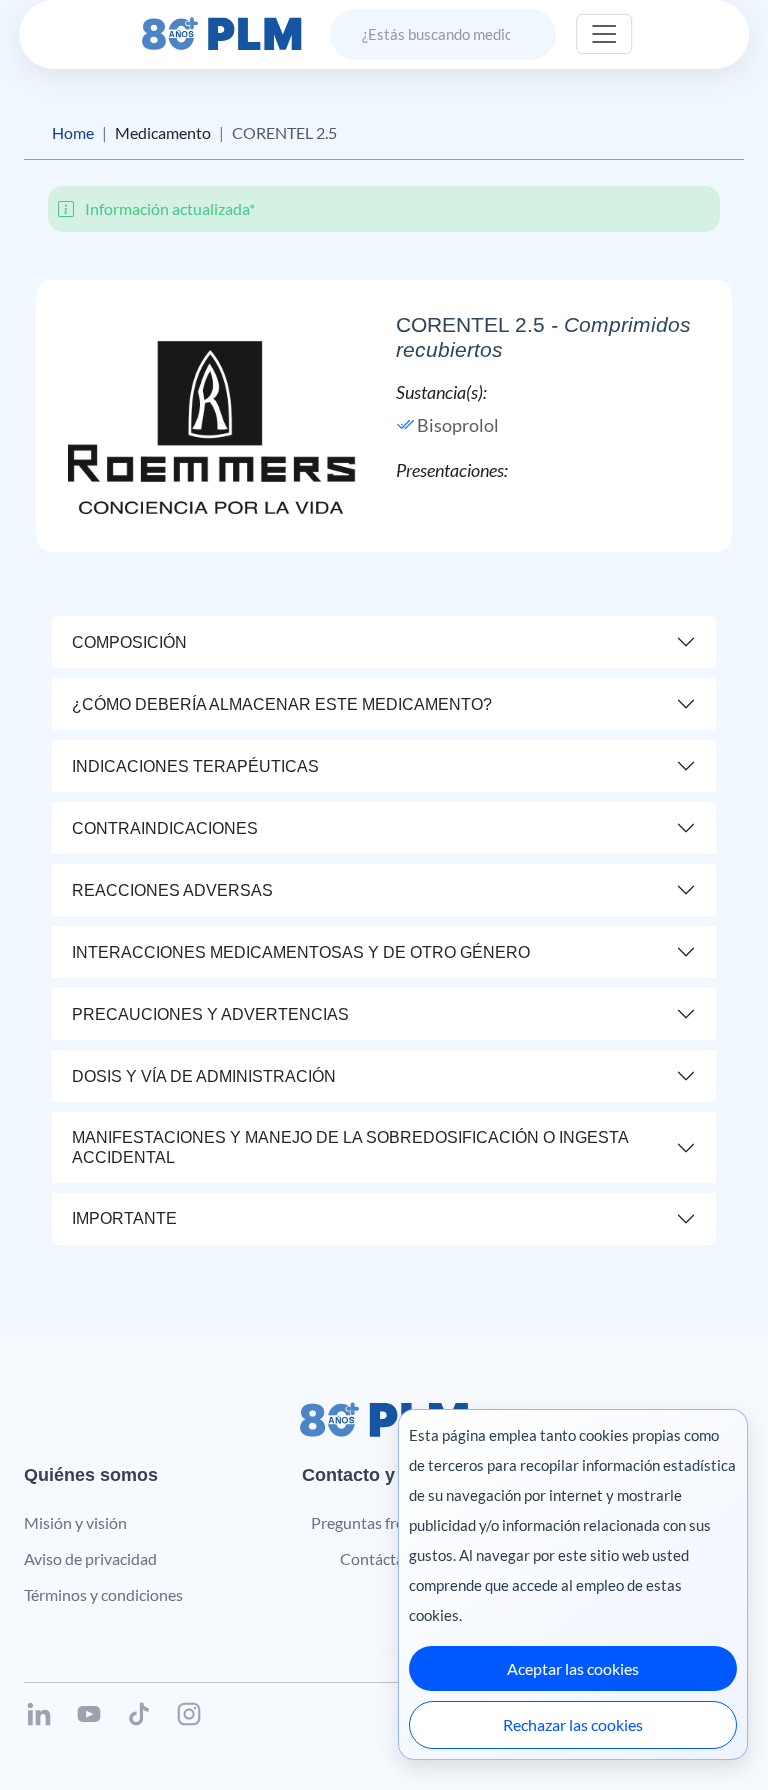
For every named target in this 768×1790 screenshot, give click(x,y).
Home (73, 132)
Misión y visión (75, 1522)
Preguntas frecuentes (384, 1522)
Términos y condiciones (103, 1594)
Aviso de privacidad (90, 1558)
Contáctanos (384, 1558)
